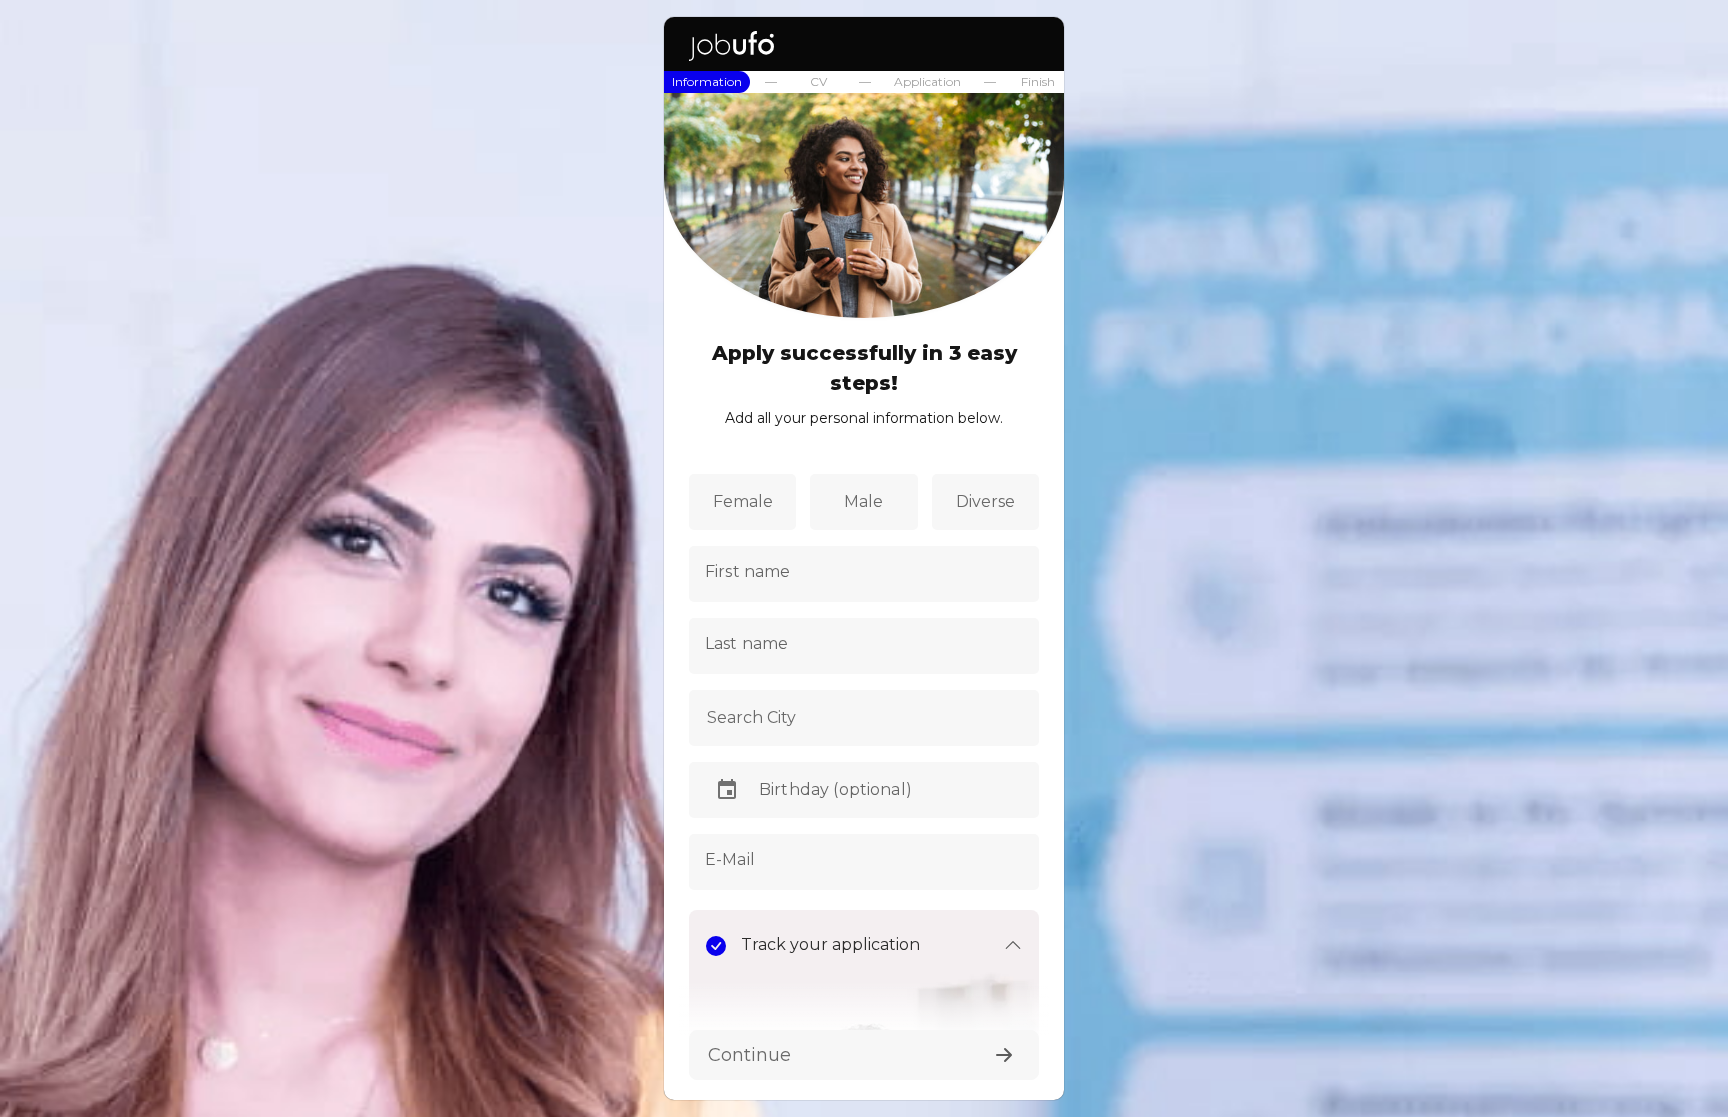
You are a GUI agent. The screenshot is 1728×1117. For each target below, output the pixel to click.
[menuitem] (707, 82)
